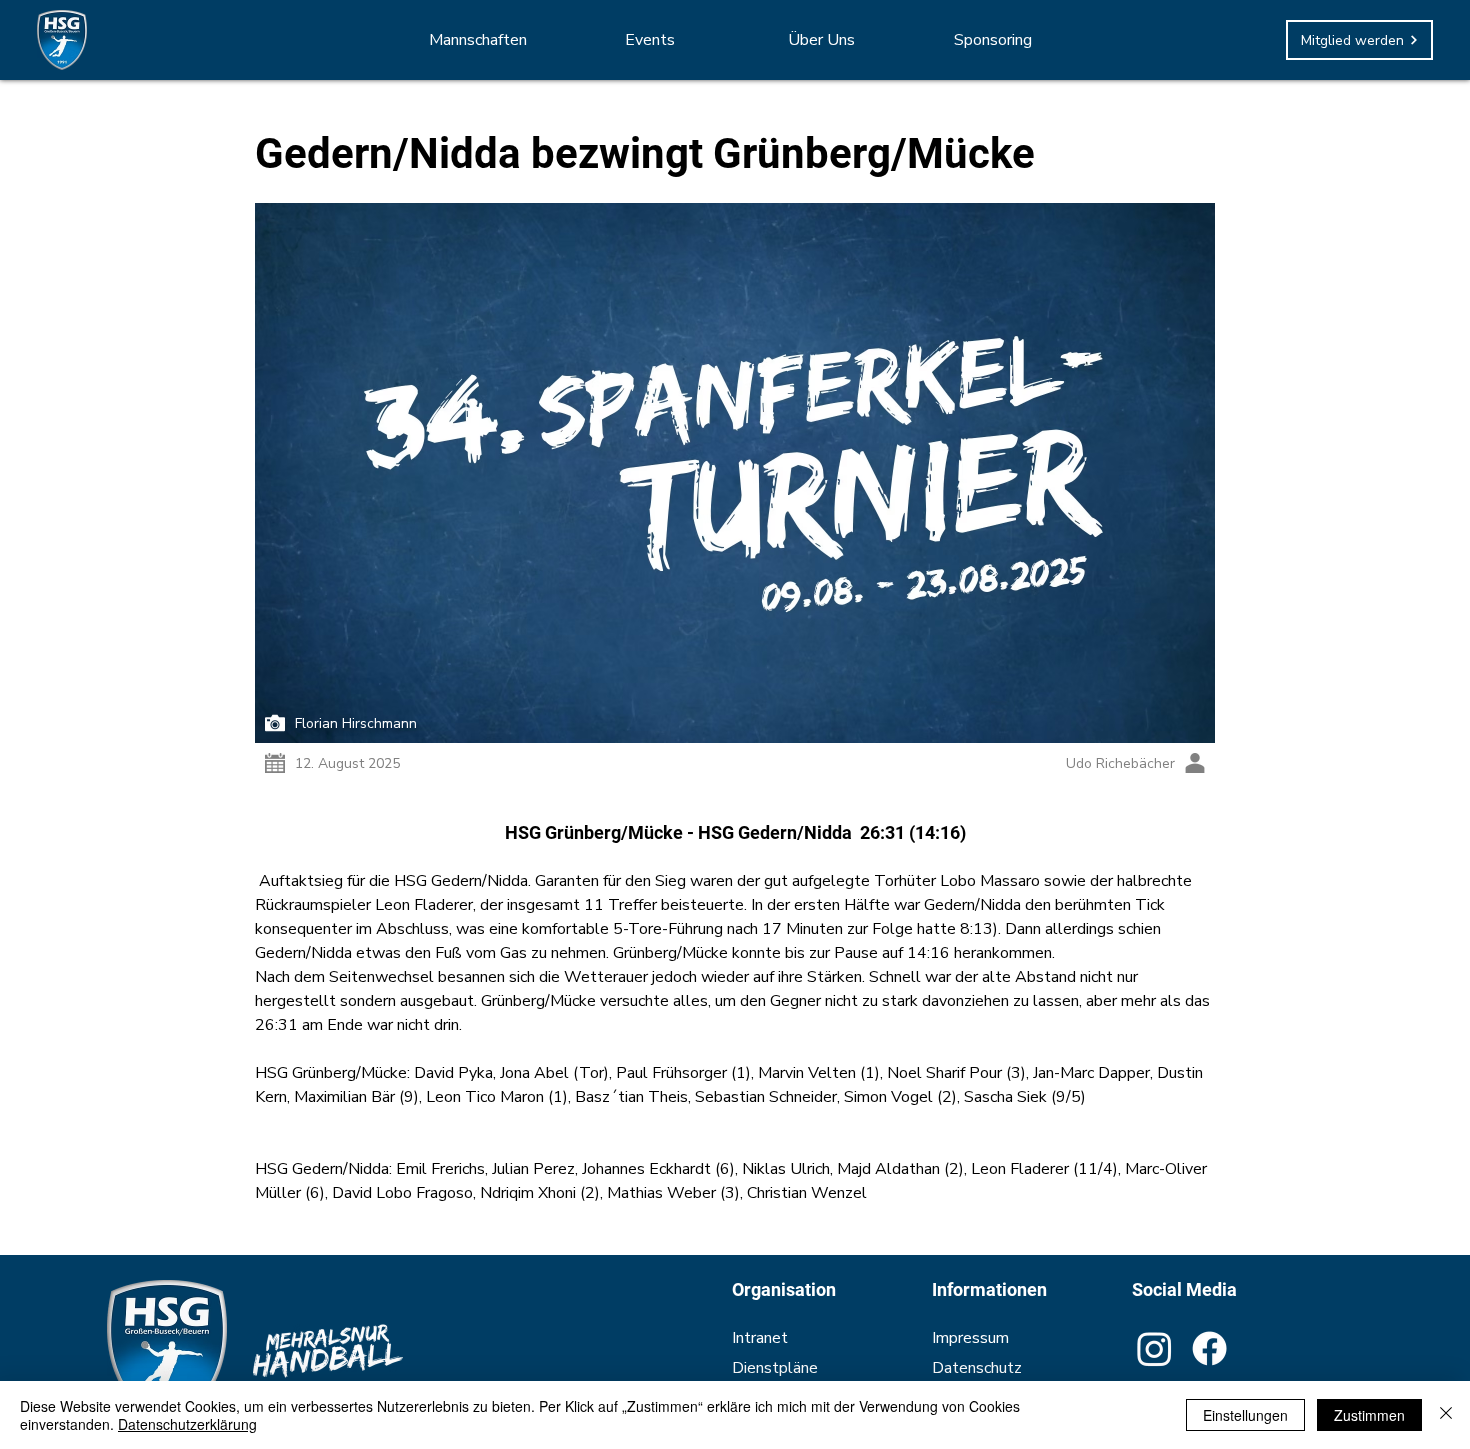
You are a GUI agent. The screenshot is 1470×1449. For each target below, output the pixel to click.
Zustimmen (1369, 1415)
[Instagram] (1154, 1348)
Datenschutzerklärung (187, 1424)
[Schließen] (1446, 1415)
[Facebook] (1209, 1348)
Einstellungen (1245, 1415)
